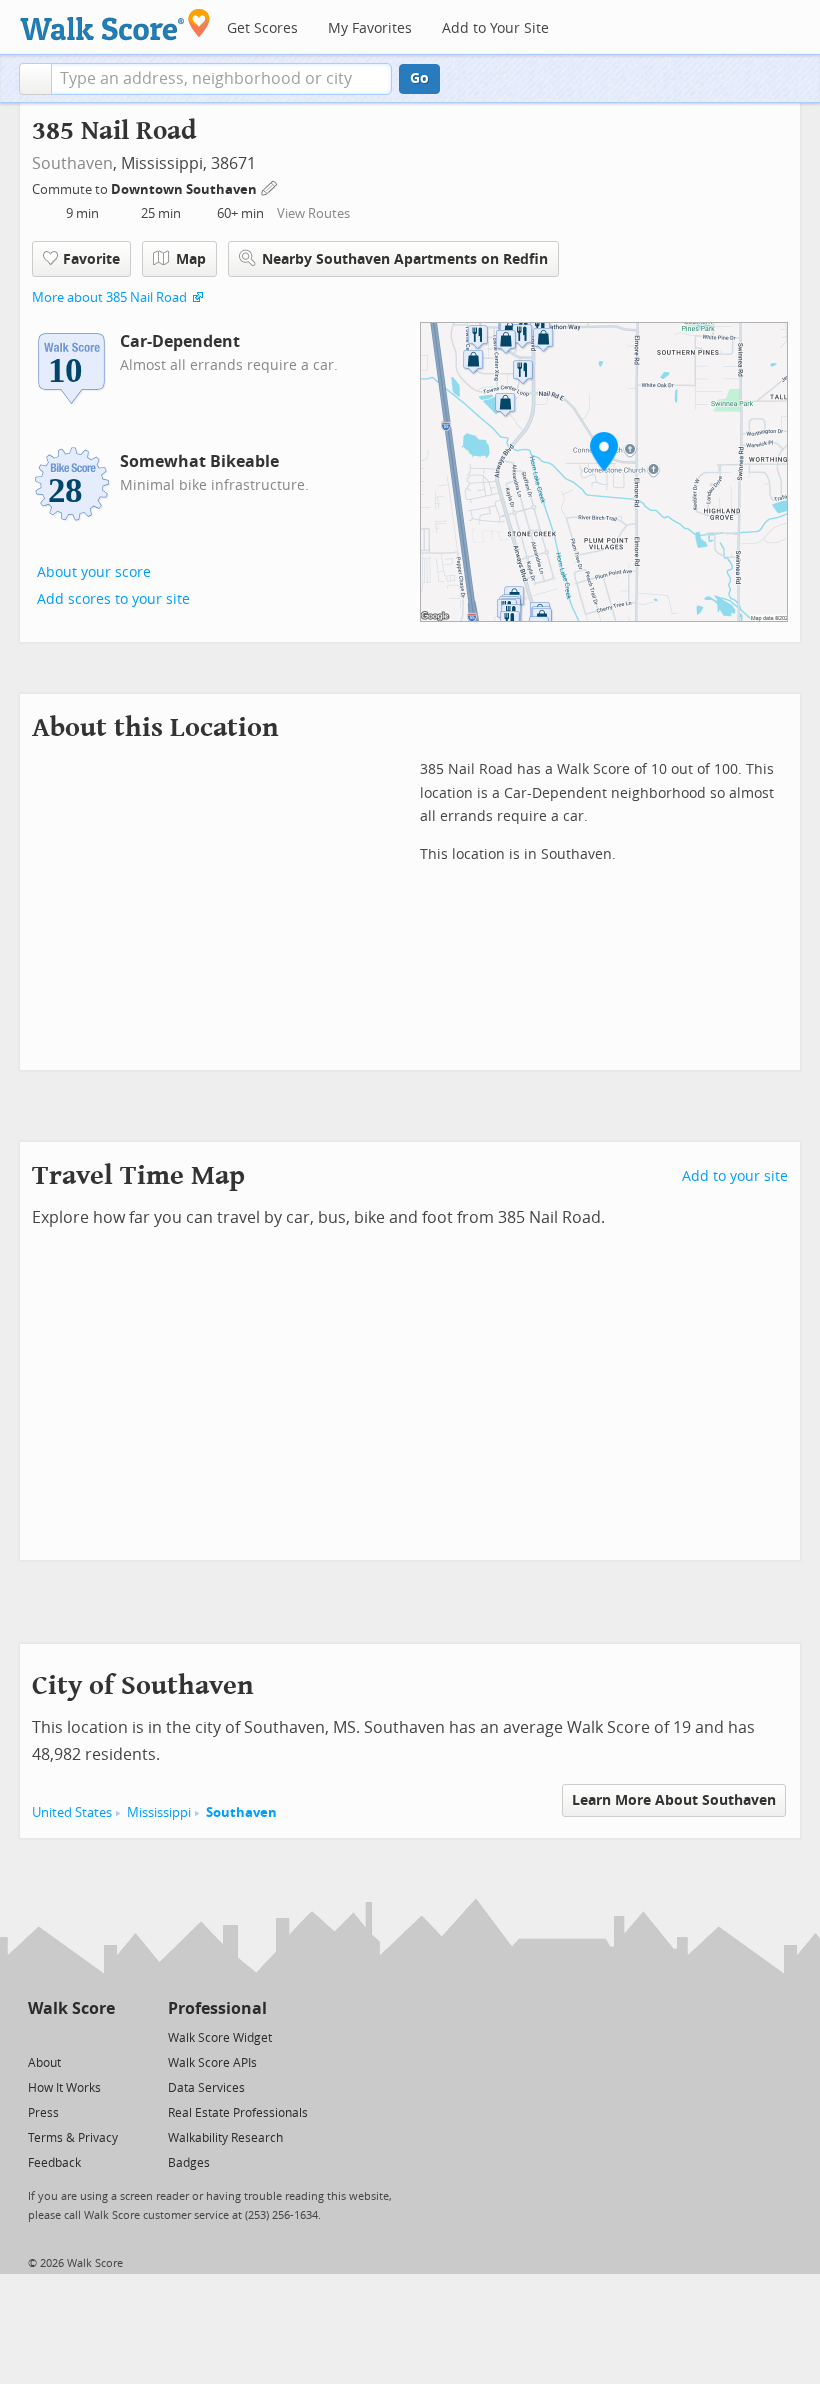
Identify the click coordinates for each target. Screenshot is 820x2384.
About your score (94, 572)
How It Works (64, 2088)
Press (43, 2113)
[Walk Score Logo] (115, 24)
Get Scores (262, 28)
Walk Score (71, 2008)
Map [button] (191, 259)
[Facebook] (70, 2036)
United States (72, 1812)
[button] (35, 79)
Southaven (72, 163)
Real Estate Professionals (238, 2113)
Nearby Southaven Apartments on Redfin (405, 259)
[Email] (101, 2036)
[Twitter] (39, 2036)
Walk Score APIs (212, 2063)
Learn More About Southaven (674, 1800)
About (44, 2063)
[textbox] (221, 79)
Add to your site (735, 1176)
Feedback (54, 2163)
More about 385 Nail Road (109, 297)
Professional (217, 2008)
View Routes (313, 213)
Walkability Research (225, 2138)
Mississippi (159, 1812)
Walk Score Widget (220, 2038)
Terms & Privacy (73, 2138)
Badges (189, 2163)
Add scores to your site (113, 599)
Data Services (206, 2088)
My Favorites (370, 28)
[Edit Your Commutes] (270, 186)
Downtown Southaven (185, 189)
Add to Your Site (495, 28)
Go (419, 78)
